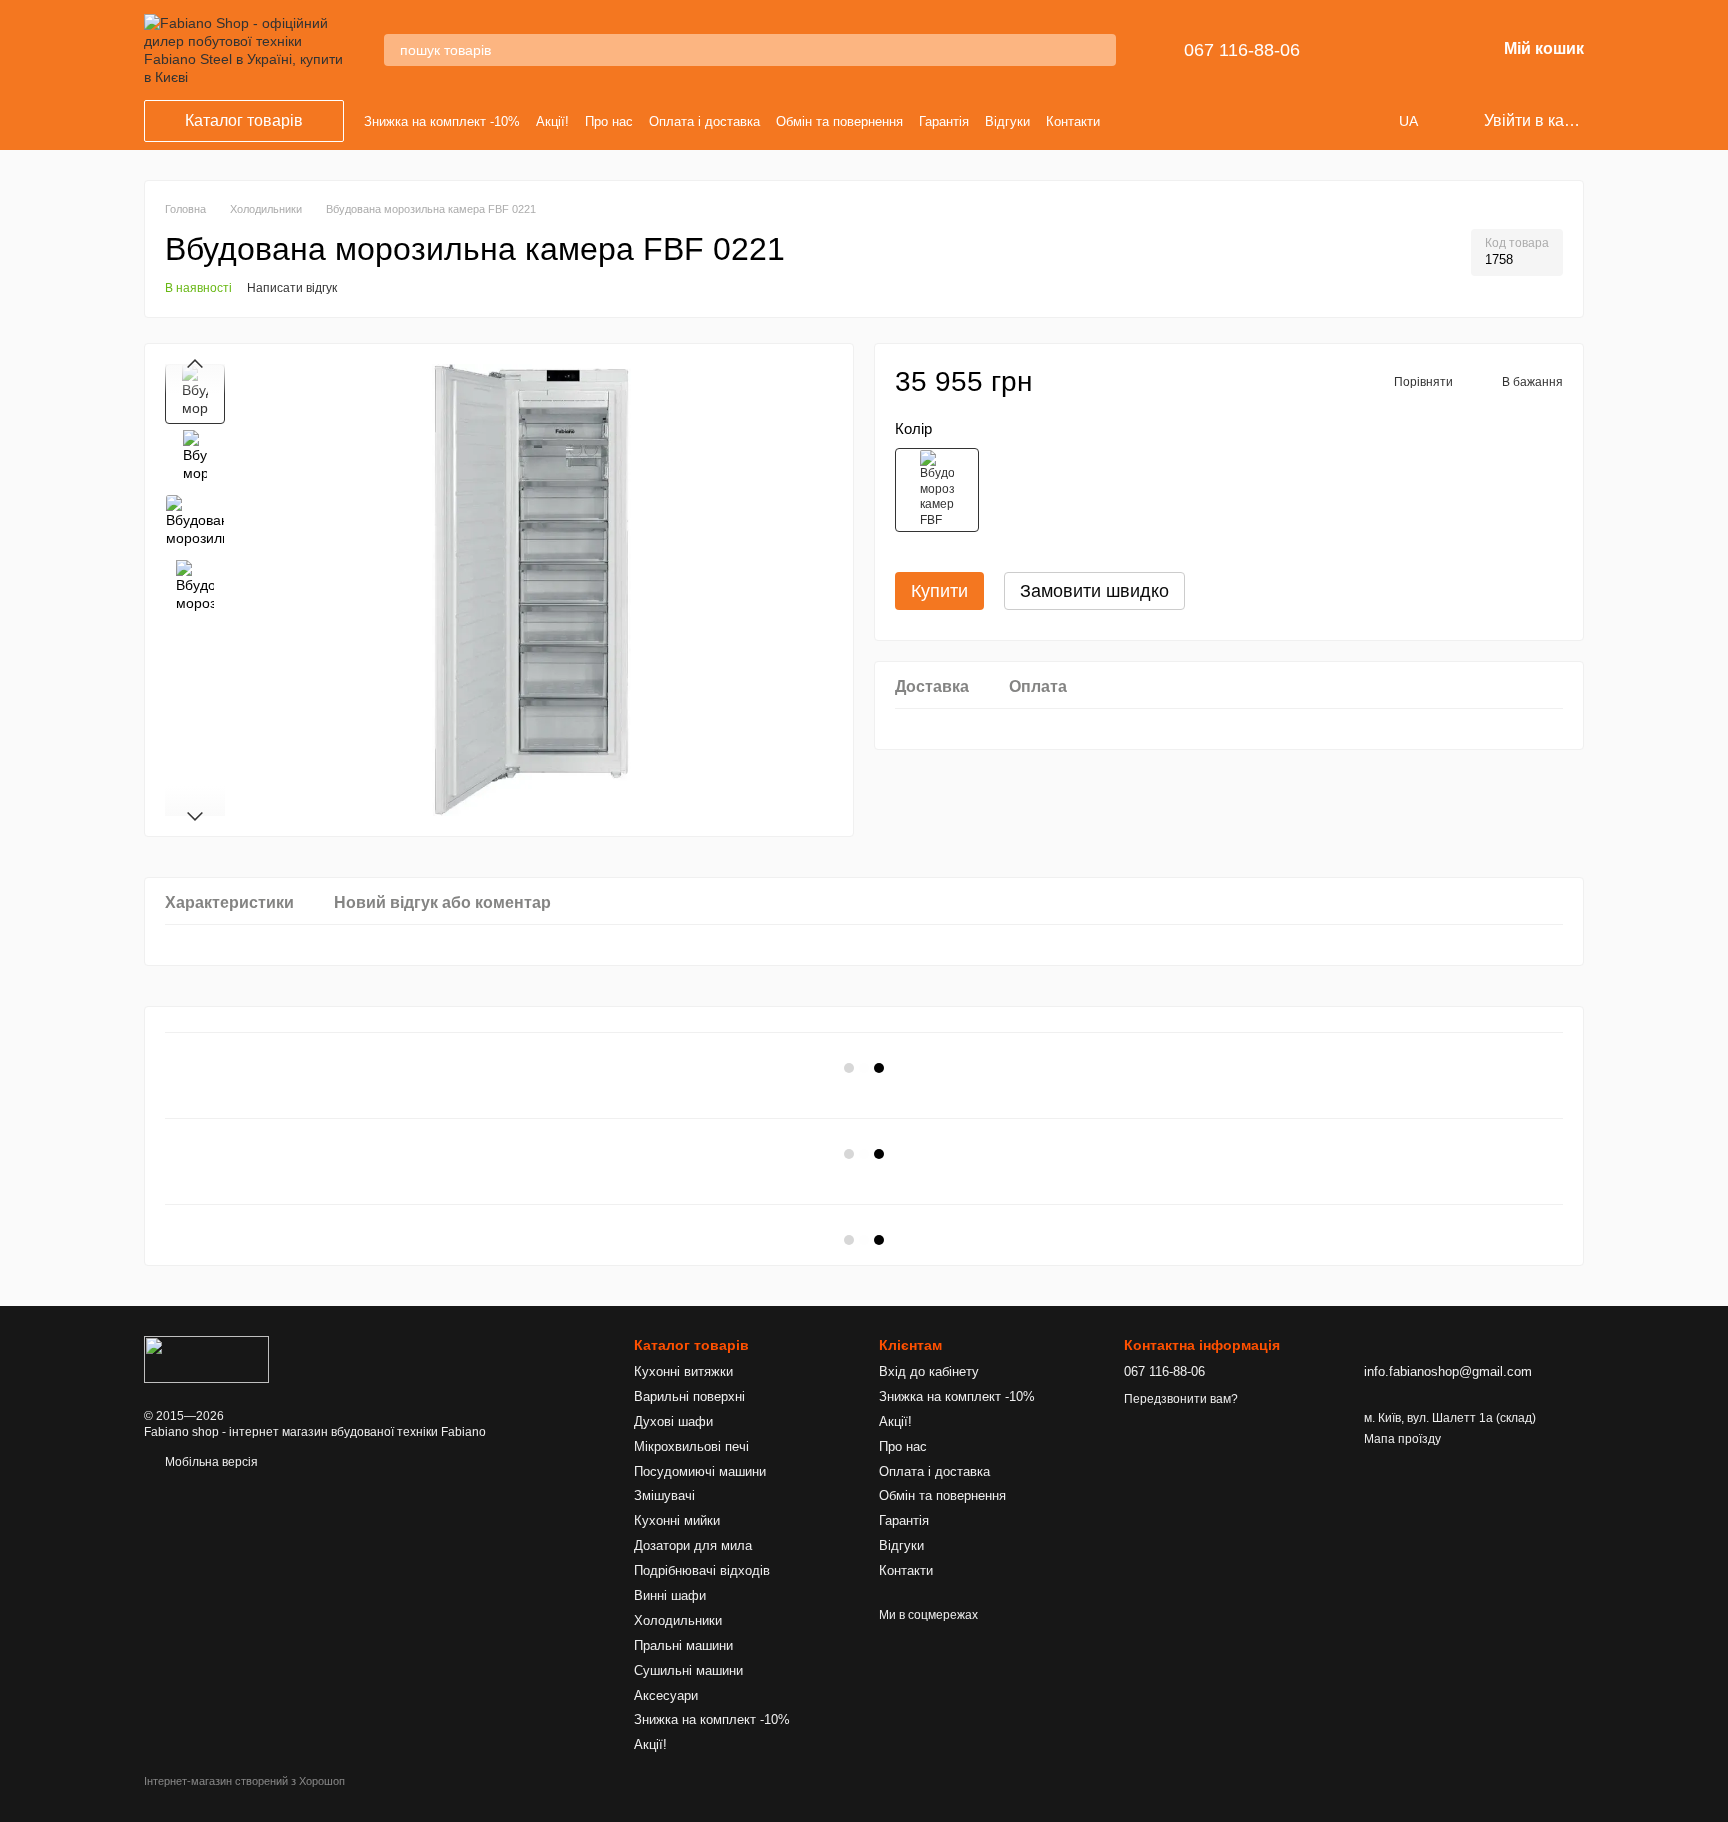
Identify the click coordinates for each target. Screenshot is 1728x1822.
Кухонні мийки (677, 1520)
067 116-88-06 (1242, 50)
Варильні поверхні (689, 1396)
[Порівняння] (1376, 50)
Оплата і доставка (704, 121)
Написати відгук (292, 288)
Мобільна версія (210, 1462)
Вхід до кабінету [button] (929, 1371)
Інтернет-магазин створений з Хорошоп (244, 1781)
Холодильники (678, 1620)
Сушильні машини (688, 1670)
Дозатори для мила (693, 1545)
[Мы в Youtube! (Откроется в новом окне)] (1133, 121)
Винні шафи (670, 1595)
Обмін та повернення (839, 121)
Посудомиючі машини (700, 1471)
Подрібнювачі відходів (702, 1570)
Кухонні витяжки (683, 1371)
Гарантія (944, 121)
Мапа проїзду (1402, 1439)
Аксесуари (666, 1695)
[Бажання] (1428, 50)
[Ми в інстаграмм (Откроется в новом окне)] (1157, 121)
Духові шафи (673, 1421)
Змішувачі (664, 1495)
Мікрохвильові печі (691, 1446)
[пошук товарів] (1100, 50)
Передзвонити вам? (1181, 1399)
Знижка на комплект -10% (442, 121)
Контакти (1073, 121)
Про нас (609, 121)
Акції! (552, 121)
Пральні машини (683, 1645)
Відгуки (1007, 121)
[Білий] (937, 490)
